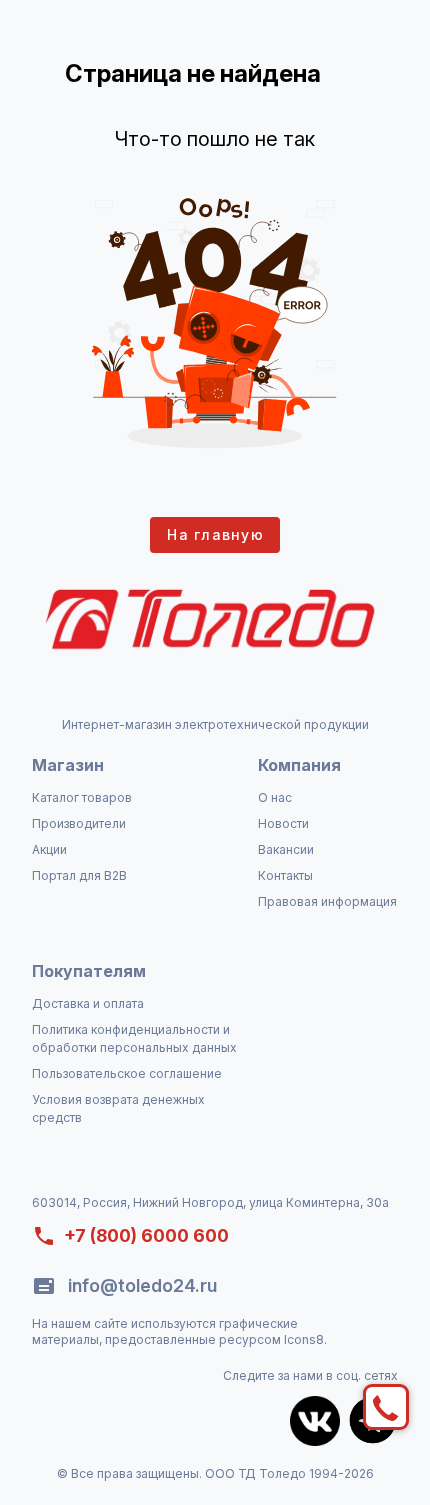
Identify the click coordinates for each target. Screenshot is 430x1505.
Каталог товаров (82, 797)
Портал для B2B (79, 875)
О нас (275, 797)
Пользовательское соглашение (127, 1073)
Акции (49, 849)
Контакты (285, 875)
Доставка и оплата (88, 1003)
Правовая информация (327, 901)
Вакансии (286, 849)
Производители (79, 823)
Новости (283, 823)
